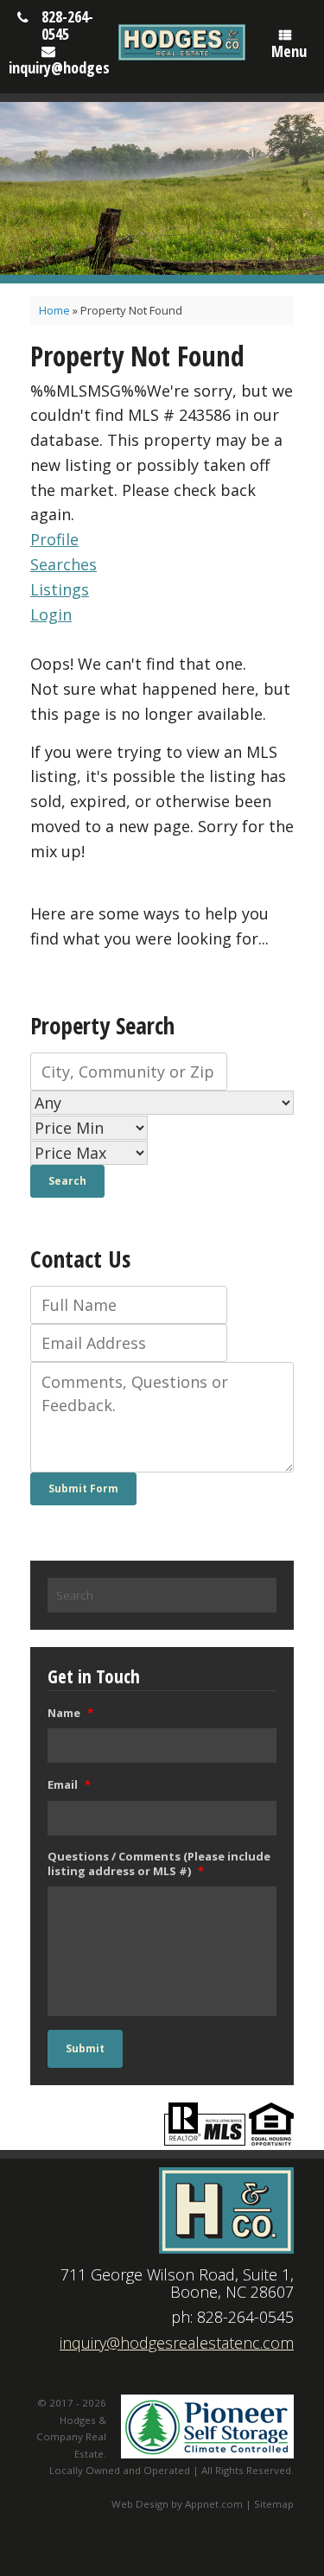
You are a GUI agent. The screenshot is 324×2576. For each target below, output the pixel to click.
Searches (64, 564)
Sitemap (274, 2504)
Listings (60, 589)
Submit (85, 2048)
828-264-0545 (67, 25)
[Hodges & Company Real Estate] (182, 42)
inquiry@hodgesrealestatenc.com (177, 2343)
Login (51, 614)
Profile (54, 539)
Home (54, 310)
